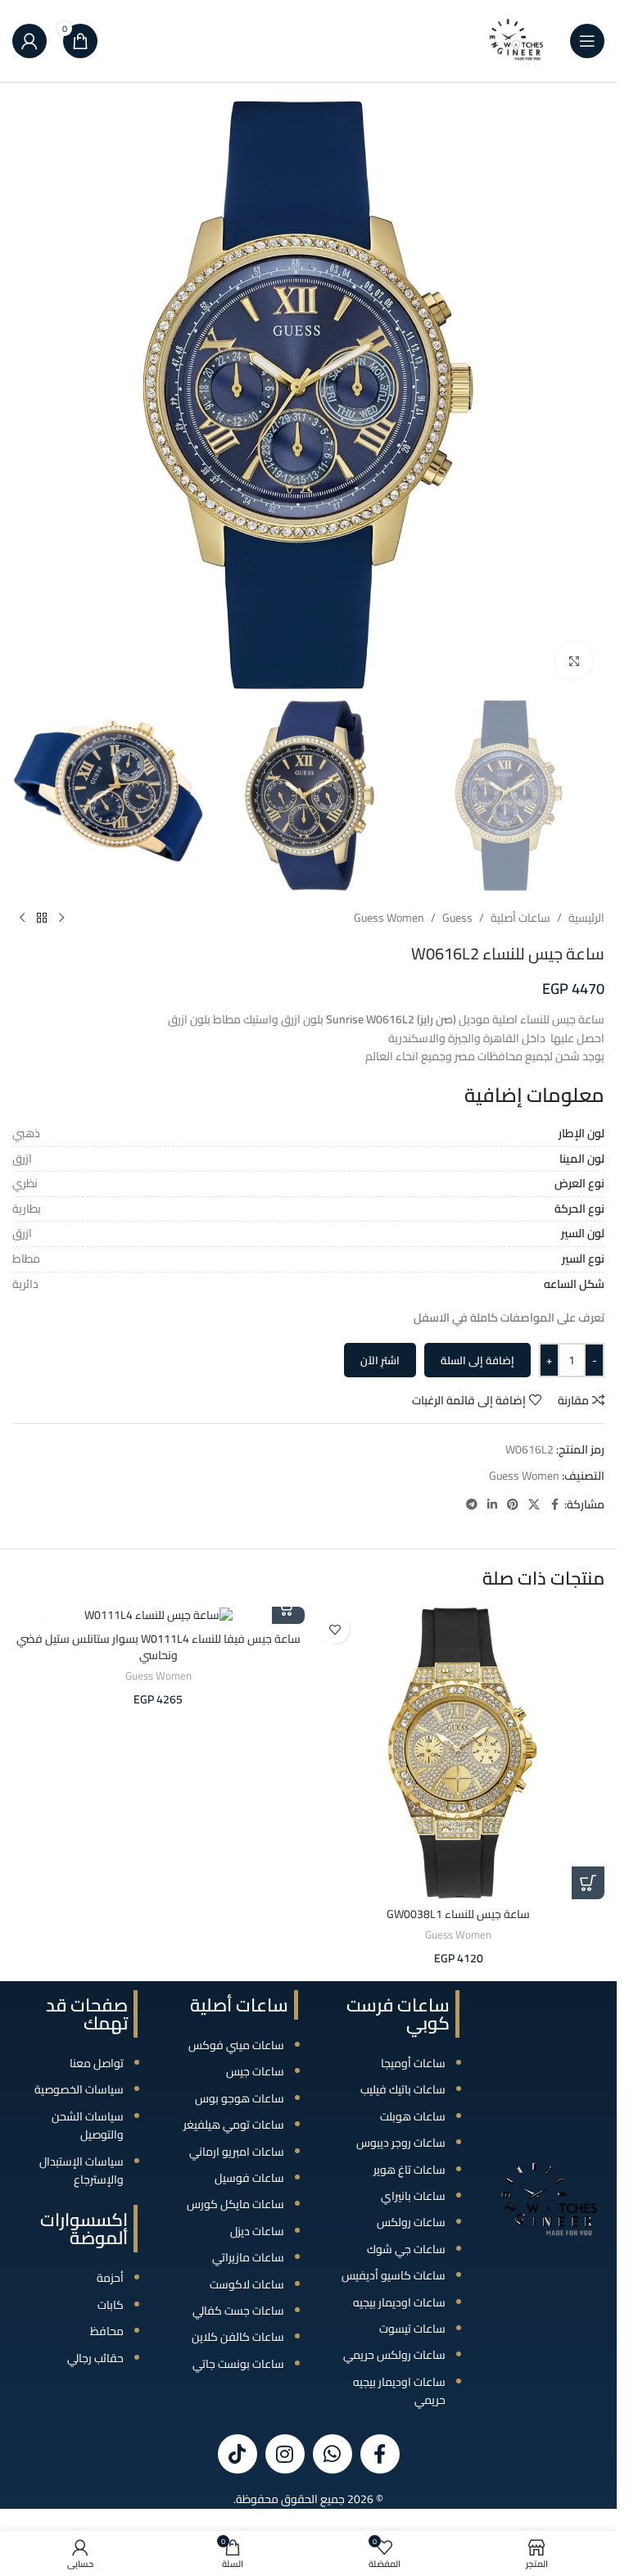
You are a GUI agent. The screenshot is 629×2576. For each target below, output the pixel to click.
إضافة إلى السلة (477, 1360)
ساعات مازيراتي (248, 2257)
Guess (457, 918)
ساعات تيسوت (412, 2329)
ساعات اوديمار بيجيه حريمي (399, 2391)
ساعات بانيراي (413, 2196)
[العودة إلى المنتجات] (42, 918)
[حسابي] (29, 41)
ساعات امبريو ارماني (237, 2152)
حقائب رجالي (95, 2358)
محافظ (107, 2331)
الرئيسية (586, 918)
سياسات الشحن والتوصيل (88, 2125)
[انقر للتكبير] (574, 661)
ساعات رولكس (411, 2222)
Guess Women (389, 918)
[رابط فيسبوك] (554, 1505)
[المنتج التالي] (22, 918)
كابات (111, 2305)
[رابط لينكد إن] (492, 1505)
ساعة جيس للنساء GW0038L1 (458, 1914)
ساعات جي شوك (406, 2249)
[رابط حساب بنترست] (513, 1505)
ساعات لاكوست (247, 2284)
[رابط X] (534, 1505)
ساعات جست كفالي (238, 2311)
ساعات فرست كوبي (398, 2014)
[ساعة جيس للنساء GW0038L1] (459, 1753)
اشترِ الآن (380, 1360)
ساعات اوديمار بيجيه (399, 2302)
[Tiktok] (238, 2454)
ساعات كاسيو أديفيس (394, 2275)
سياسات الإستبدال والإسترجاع (81, 2170)
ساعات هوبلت (413, 2116)
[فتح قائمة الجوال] (587, 41)
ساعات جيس (255, 2071)
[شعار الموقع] (517, 40)
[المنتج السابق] (61, 918)
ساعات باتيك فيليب (403, 2089)
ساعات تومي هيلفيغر (234, 2125)
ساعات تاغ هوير (410, 2170)
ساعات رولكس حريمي (394, 2355)
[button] (588, 1883)
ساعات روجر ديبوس (401, 2143)
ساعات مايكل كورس (235, 2204)
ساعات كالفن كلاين (238, 2337)
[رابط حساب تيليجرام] (472, 1505)
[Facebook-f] (380, 2454)
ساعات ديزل (257, 2231)
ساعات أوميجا (413, 2063)
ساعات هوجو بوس (240, 2098)
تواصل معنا (97, 2063)
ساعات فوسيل (249, 2178)
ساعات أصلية (520, 918)
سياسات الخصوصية (79, 2089)
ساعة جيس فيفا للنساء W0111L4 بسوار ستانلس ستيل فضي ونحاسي (158, 1647)
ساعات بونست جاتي (238, 2364)
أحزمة (110, 2278)
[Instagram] (285, 2454)
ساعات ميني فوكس (236, 2045)
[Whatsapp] (333, 2454)
